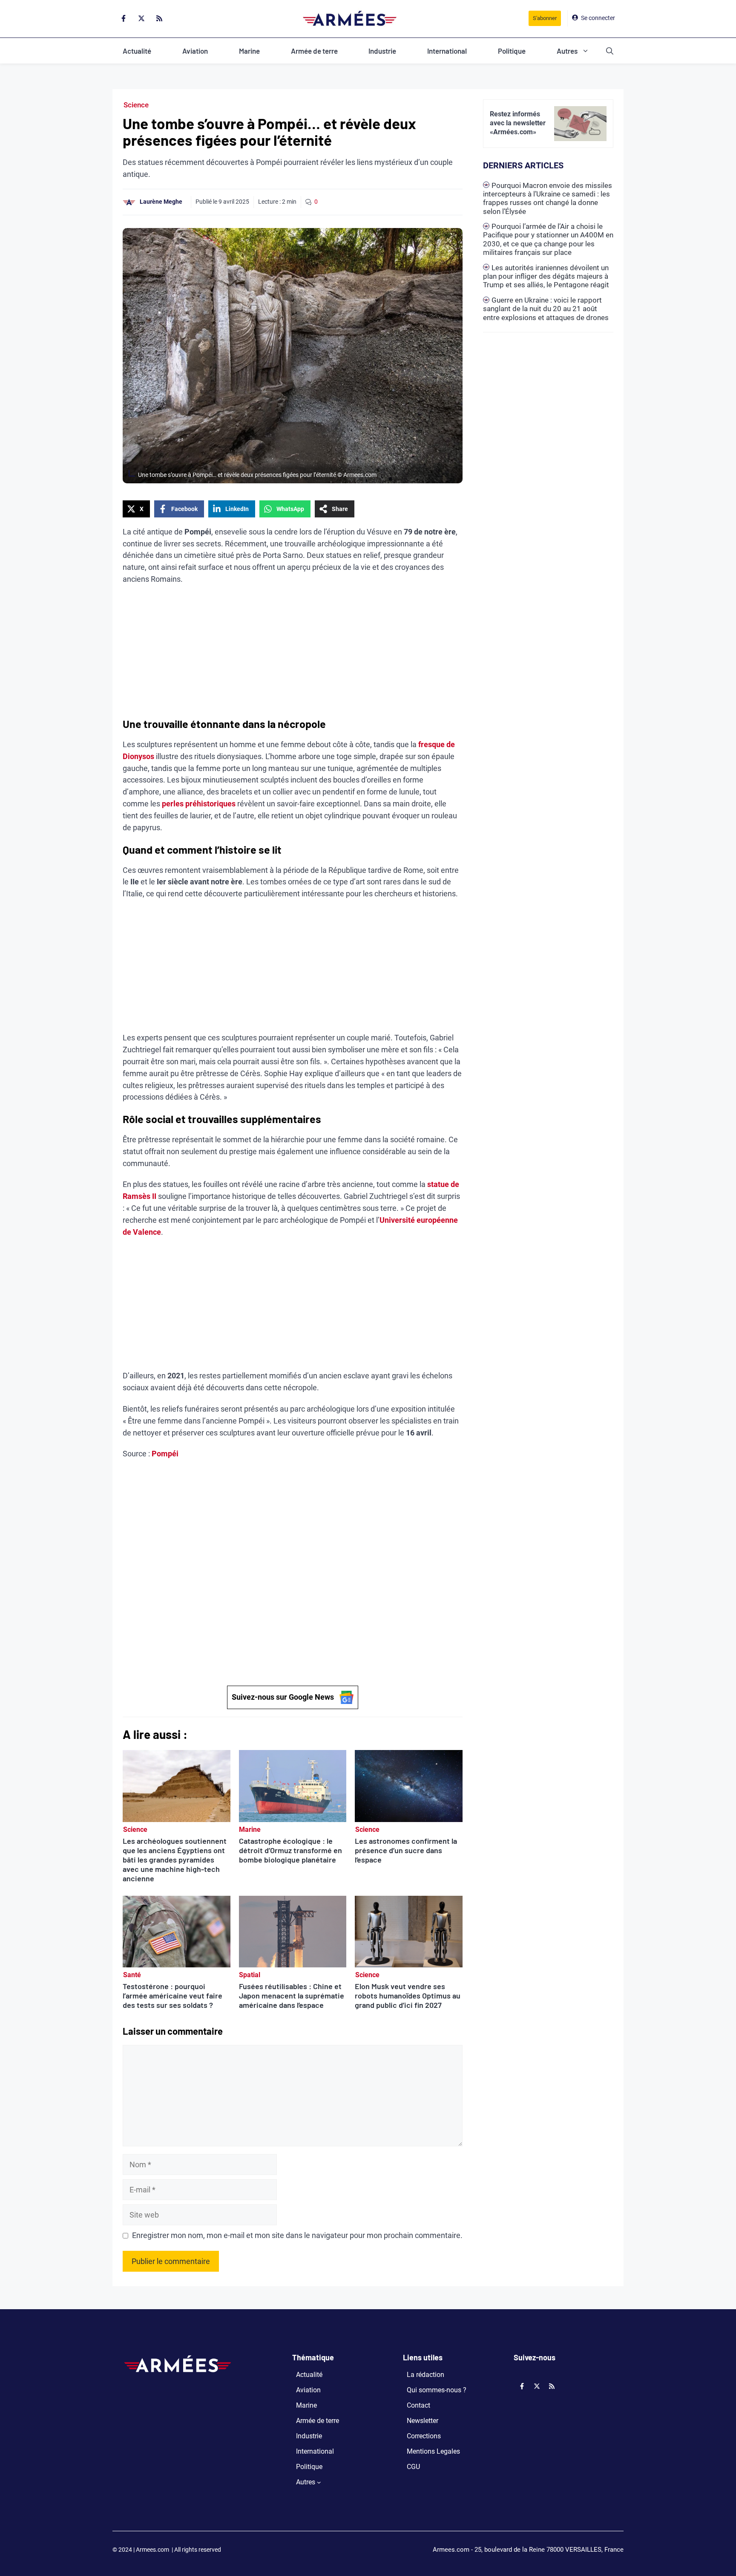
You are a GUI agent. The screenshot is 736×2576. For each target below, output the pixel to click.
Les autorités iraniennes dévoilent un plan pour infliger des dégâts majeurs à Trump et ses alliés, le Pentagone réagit (546, 276)
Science (136, 105)
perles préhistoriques (199, 804)
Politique (512, 51)
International (447, 51)
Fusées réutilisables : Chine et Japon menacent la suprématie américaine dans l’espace (292, 1996)
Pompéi (165, 1454)
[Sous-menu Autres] (319, 2482)
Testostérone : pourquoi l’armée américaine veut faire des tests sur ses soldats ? (172, 1996)
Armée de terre (314, 51)
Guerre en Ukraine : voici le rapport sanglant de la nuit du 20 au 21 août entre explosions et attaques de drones (546, 309)
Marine (249, 51)
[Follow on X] (141, 18)
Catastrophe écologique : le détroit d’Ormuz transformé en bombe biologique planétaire (290, 1850)
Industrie (382, 51)
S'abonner (545, 18)
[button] (610, 51)
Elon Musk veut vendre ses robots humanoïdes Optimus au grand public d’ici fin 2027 (408, 1996)
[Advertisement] (293, 654)
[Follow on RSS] (159, 18)
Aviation (195, 51)
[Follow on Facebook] (124, 18)
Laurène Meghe (161, 202)
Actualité (137, 51)
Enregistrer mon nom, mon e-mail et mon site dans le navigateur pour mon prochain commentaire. (297, 2235)
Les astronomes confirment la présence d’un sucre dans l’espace (406, 1850)
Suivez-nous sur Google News (283, 1697)
